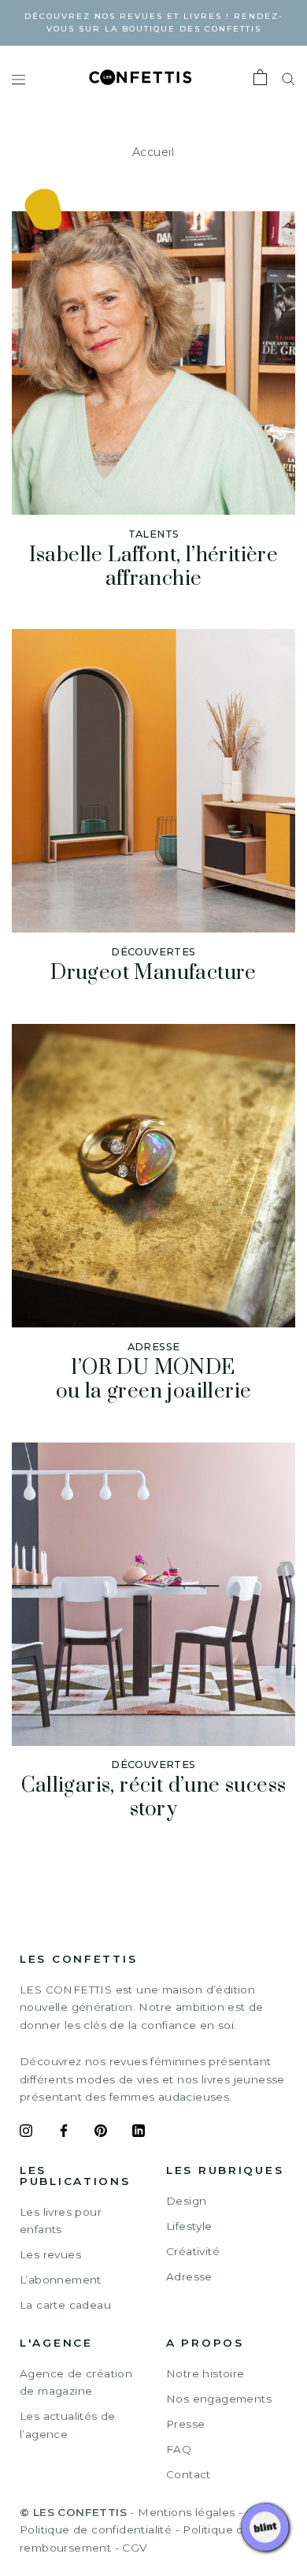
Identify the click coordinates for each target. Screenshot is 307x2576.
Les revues (50, 2254)
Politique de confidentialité (96, 2529)
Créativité (193, 2251)
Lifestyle (189, 2226)
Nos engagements (219, 2399)
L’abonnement (61, 2280)
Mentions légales (186, 2512)
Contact (189, 2474)
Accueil (153, 152)
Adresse (189, 2276)
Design (186, 2201)
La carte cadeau (65, 2305)
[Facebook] (64, 2133)
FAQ (179, 2449)
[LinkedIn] (139, 2133)
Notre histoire (205, 2373)
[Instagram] (26, 2133)
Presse (185, 2424)
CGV (134, 2548)
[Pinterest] (101, 2133)
